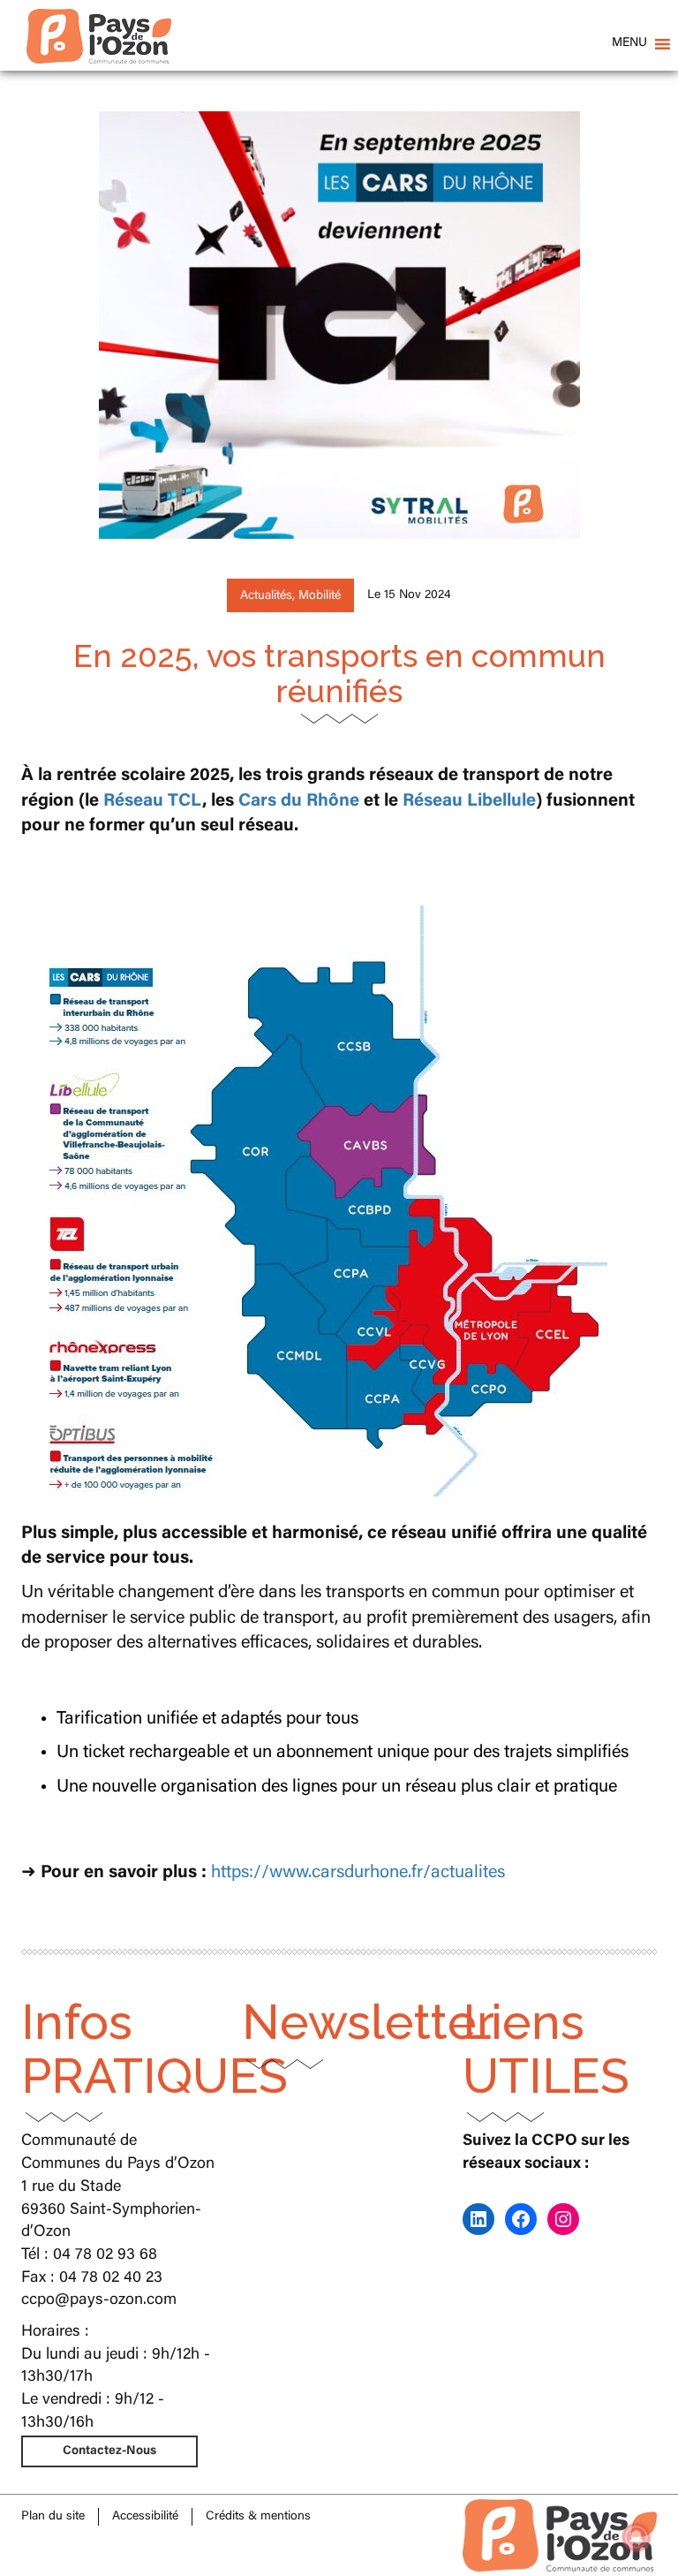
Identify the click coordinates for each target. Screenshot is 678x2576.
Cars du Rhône (299, 801)
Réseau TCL (153, 801)
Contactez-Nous (109, 2451)
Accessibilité (145, 2517)
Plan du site (53, 2517)
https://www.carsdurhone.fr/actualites (358, 1873)
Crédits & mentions (258, 2517)
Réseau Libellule (469, 801)
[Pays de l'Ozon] (99, 22)
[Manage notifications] (637, 2537)
